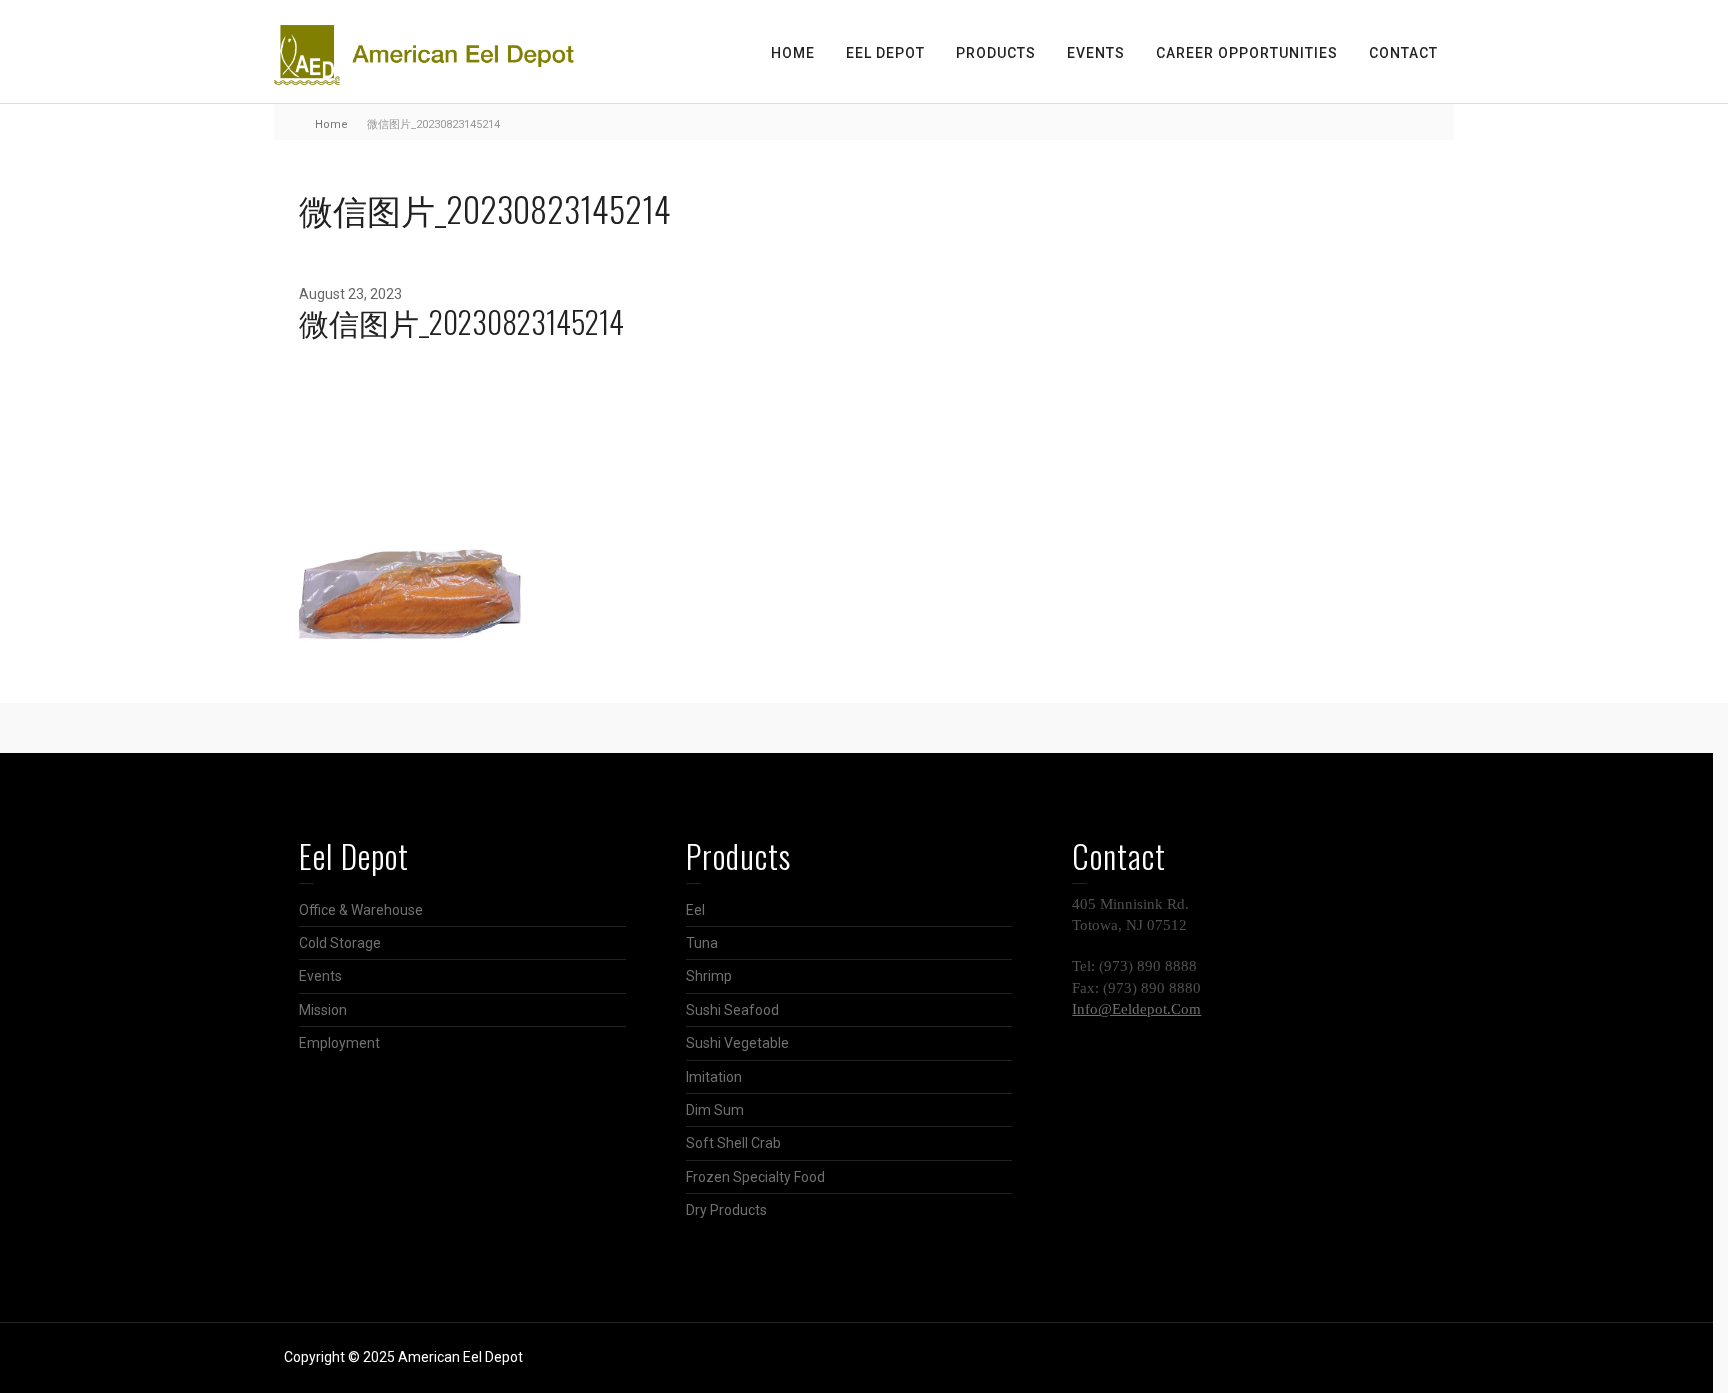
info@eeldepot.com (1136, 1009)
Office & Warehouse (361, 910)
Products (996, 53)
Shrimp (709, 976)
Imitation (714, 1077)
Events (1096, 53)
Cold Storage (340, 943)
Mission (323, 1010)
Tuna (702, 943)
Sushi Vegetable (737, 1043)
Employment (339, 1043)
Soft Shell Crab (733, 1143)
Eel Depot (885, 53)
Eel (695, 910)
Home (793, 53)
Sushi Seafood (732, 1010)
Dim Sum (715, 1110)
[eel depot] (424, 54)
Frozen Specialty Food (755, 1177)
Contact (1403, 53)
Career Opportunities (1247, 53)
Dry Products (726, 1210)
